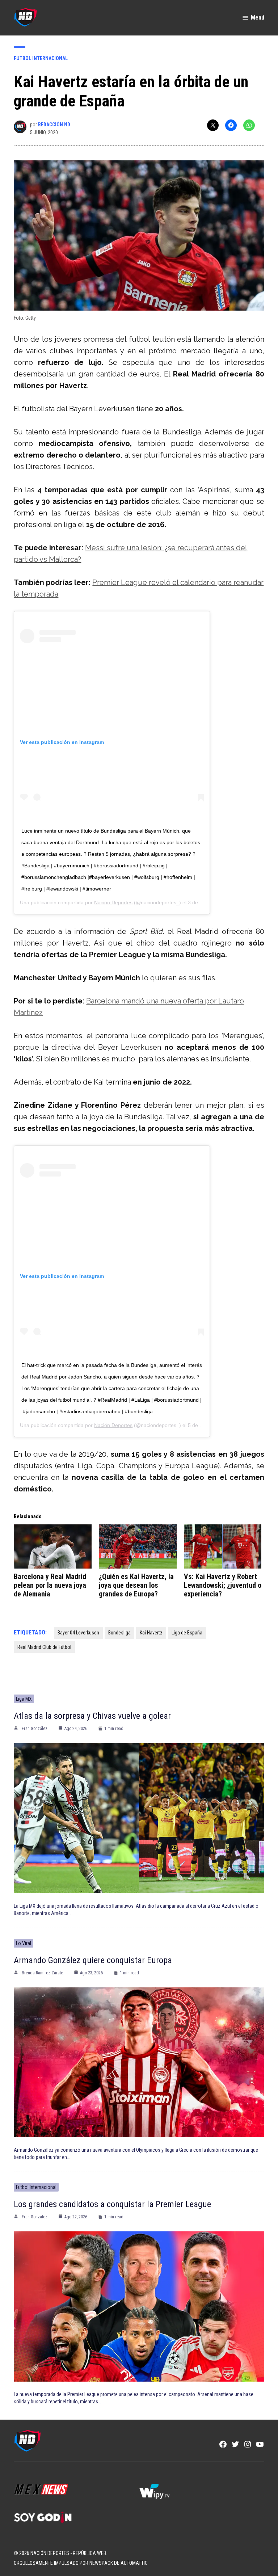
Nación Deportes (113, 902)
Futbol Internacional (41, 58)
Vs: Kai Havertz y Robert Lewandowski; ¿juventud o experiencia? (223, 1585)
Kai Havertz (151, 1633)
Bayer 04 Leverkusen (78, 1633)
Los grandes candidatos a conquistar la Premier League (112, 2204)
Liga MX (24, 1699)
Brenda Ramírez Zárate (42, 1973)
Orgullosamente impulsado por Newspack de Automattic (81, 2563)
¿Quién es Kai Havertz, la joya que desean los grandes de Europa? (136, 1585)
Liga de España (187, 1633)
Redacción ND (54, 125)
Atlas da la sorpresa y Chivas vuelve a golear (92, 1716)
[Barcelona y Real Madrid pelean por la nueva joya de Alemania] (53, 1547)
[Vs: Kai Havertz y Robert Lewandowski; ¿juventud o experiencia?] (223, 1547)
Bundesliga (119, 1633)
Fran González (35, 1729)
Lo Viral (24, 1943)
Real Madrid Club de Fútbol (44, 1647)
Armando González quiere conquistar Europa (93, 1960)
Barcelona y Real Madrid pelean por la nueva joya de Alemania (50, 1585)
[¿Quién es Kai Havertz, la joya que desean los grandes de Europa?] (138, 1547)
